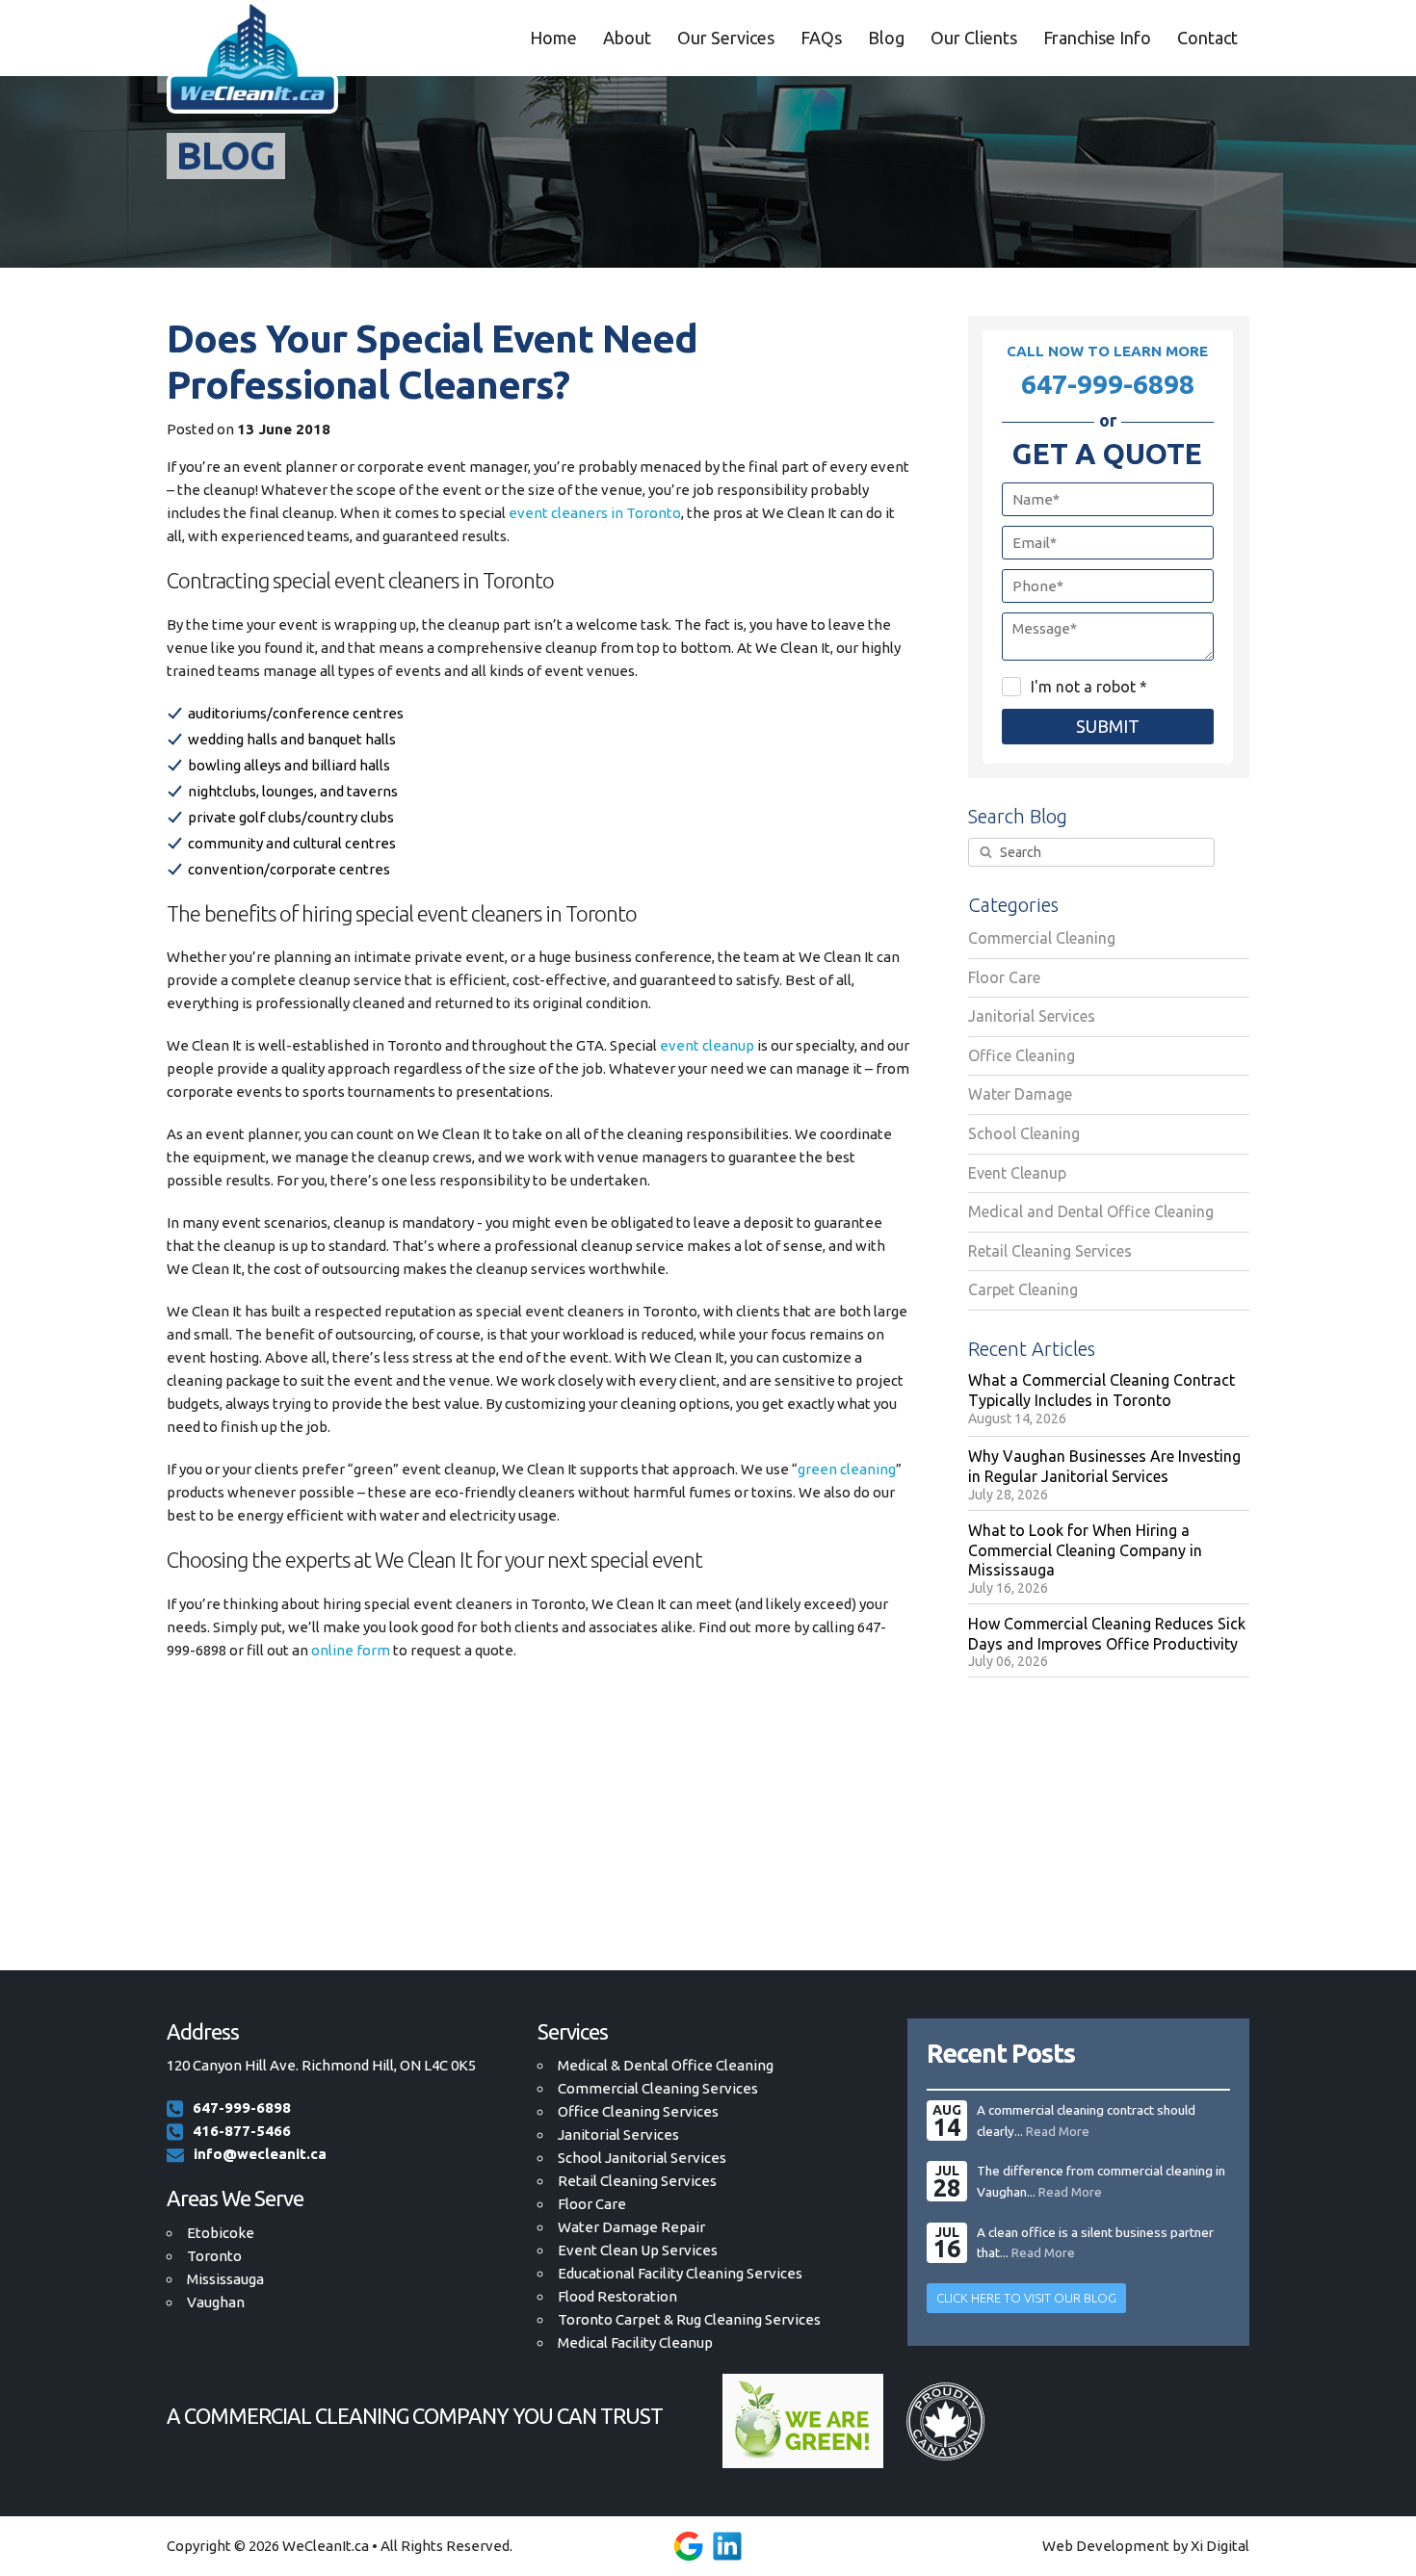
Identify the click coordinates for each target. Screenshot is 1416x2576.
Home (553, 38)
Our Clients (974, 38)
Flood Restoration (617, 2296)
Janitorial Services (618, 2134)
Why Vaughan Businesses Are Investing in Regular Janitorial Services (1104, 1466)
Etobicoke (221, 2233)
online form (351, 1650)
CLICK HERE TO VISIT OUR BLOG (1026, 2298)
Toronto (214, 2256)
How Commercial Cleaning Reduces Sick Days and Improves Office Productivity (1107, 1634)
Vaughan (216, 2302)
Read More (1058, 2131)
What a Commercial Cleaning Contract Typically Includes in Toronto (1101, 1390)
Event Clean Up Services (638, 2250)
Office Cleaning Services (638, 2111)
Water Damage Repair (631, 2227)
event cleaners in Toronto (595, 513)
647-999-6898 (242, 2108)
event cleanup (707, 1045)
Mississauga (225, 2279)
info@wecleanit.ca (260, 2154)
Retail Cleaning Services (637, 2181)
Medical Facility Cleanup (635, 2342)
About (627, 38)
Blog (886, 38)
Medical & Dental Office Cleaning (666, 2065)
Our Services (726, 38)
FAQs (821, 38)
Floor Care (592, 2204)
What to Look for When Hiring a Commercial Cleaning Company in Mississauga (1085, 1550)
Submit (1108, 726)
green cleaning (847, 1469)
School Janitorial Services (642, 2158)
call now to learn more (1107, 371)
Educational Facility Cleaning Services (680, 2273)
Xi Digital (1220, 2546)
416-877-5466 (242, 2131)
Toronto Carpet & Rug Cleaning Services (689, 2319)
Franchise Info (1097, 38)
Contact (1207, 38)
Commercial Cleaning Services (658, 2088)
